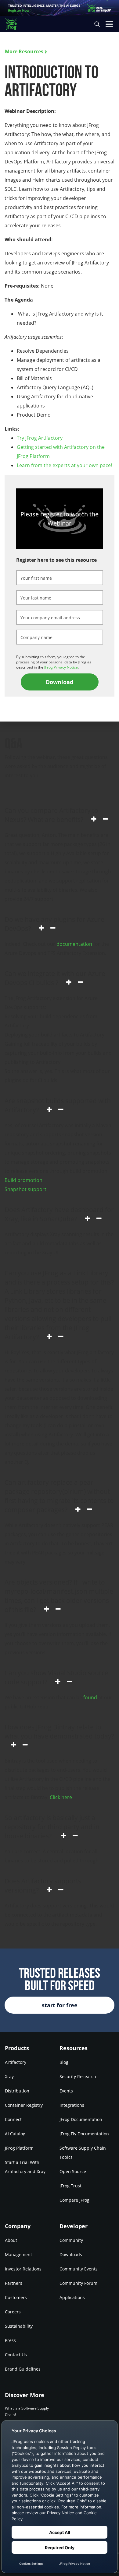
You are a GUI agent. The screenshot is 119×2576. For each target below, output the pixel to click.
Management (18, 2254)
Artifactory (16, 2062)
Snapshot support (25, 1189)
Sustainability (19, 2326)
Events (66, 2091)
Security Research (78, 2076)
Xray (9, 2076)
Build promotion (23, 1180)
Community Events (79, 2269)
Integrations (72, 2105)
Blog (64, 2062)
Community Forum (78, 2283)
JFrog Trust (70, 2186)
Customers (16, 2297)
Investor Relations (23, 2269)
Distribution (17, 2091)
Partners (14, 2283)
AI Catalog (15, 2134)
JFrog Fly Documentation (84, 2134)
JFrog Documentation (81, 2119)
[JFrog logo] (14, 24)
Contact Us (16, 2355)
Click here (61, 1797)
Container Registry (24, 2105)
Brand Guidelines (23, 2369)
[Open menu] (109, 24)
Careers (13, 2312)
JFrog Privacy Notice (61, 667)
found (90, 1697)
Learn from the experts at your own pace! (64, 465)
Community (71, 2240)
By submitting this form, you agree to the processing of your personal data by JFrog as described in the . (54, 662)
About (11, 2240)
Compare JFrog (74, 2200)
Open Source (73, 2171)
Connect (13, 2119)
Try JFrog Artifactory (40, 438)
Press (10, 2340)
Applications (72, 2297)
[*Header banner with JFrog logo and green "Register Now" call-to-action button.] (60, 8)
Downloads (71, 2254)
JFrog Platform (19, 2148)
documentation (74, 944)
